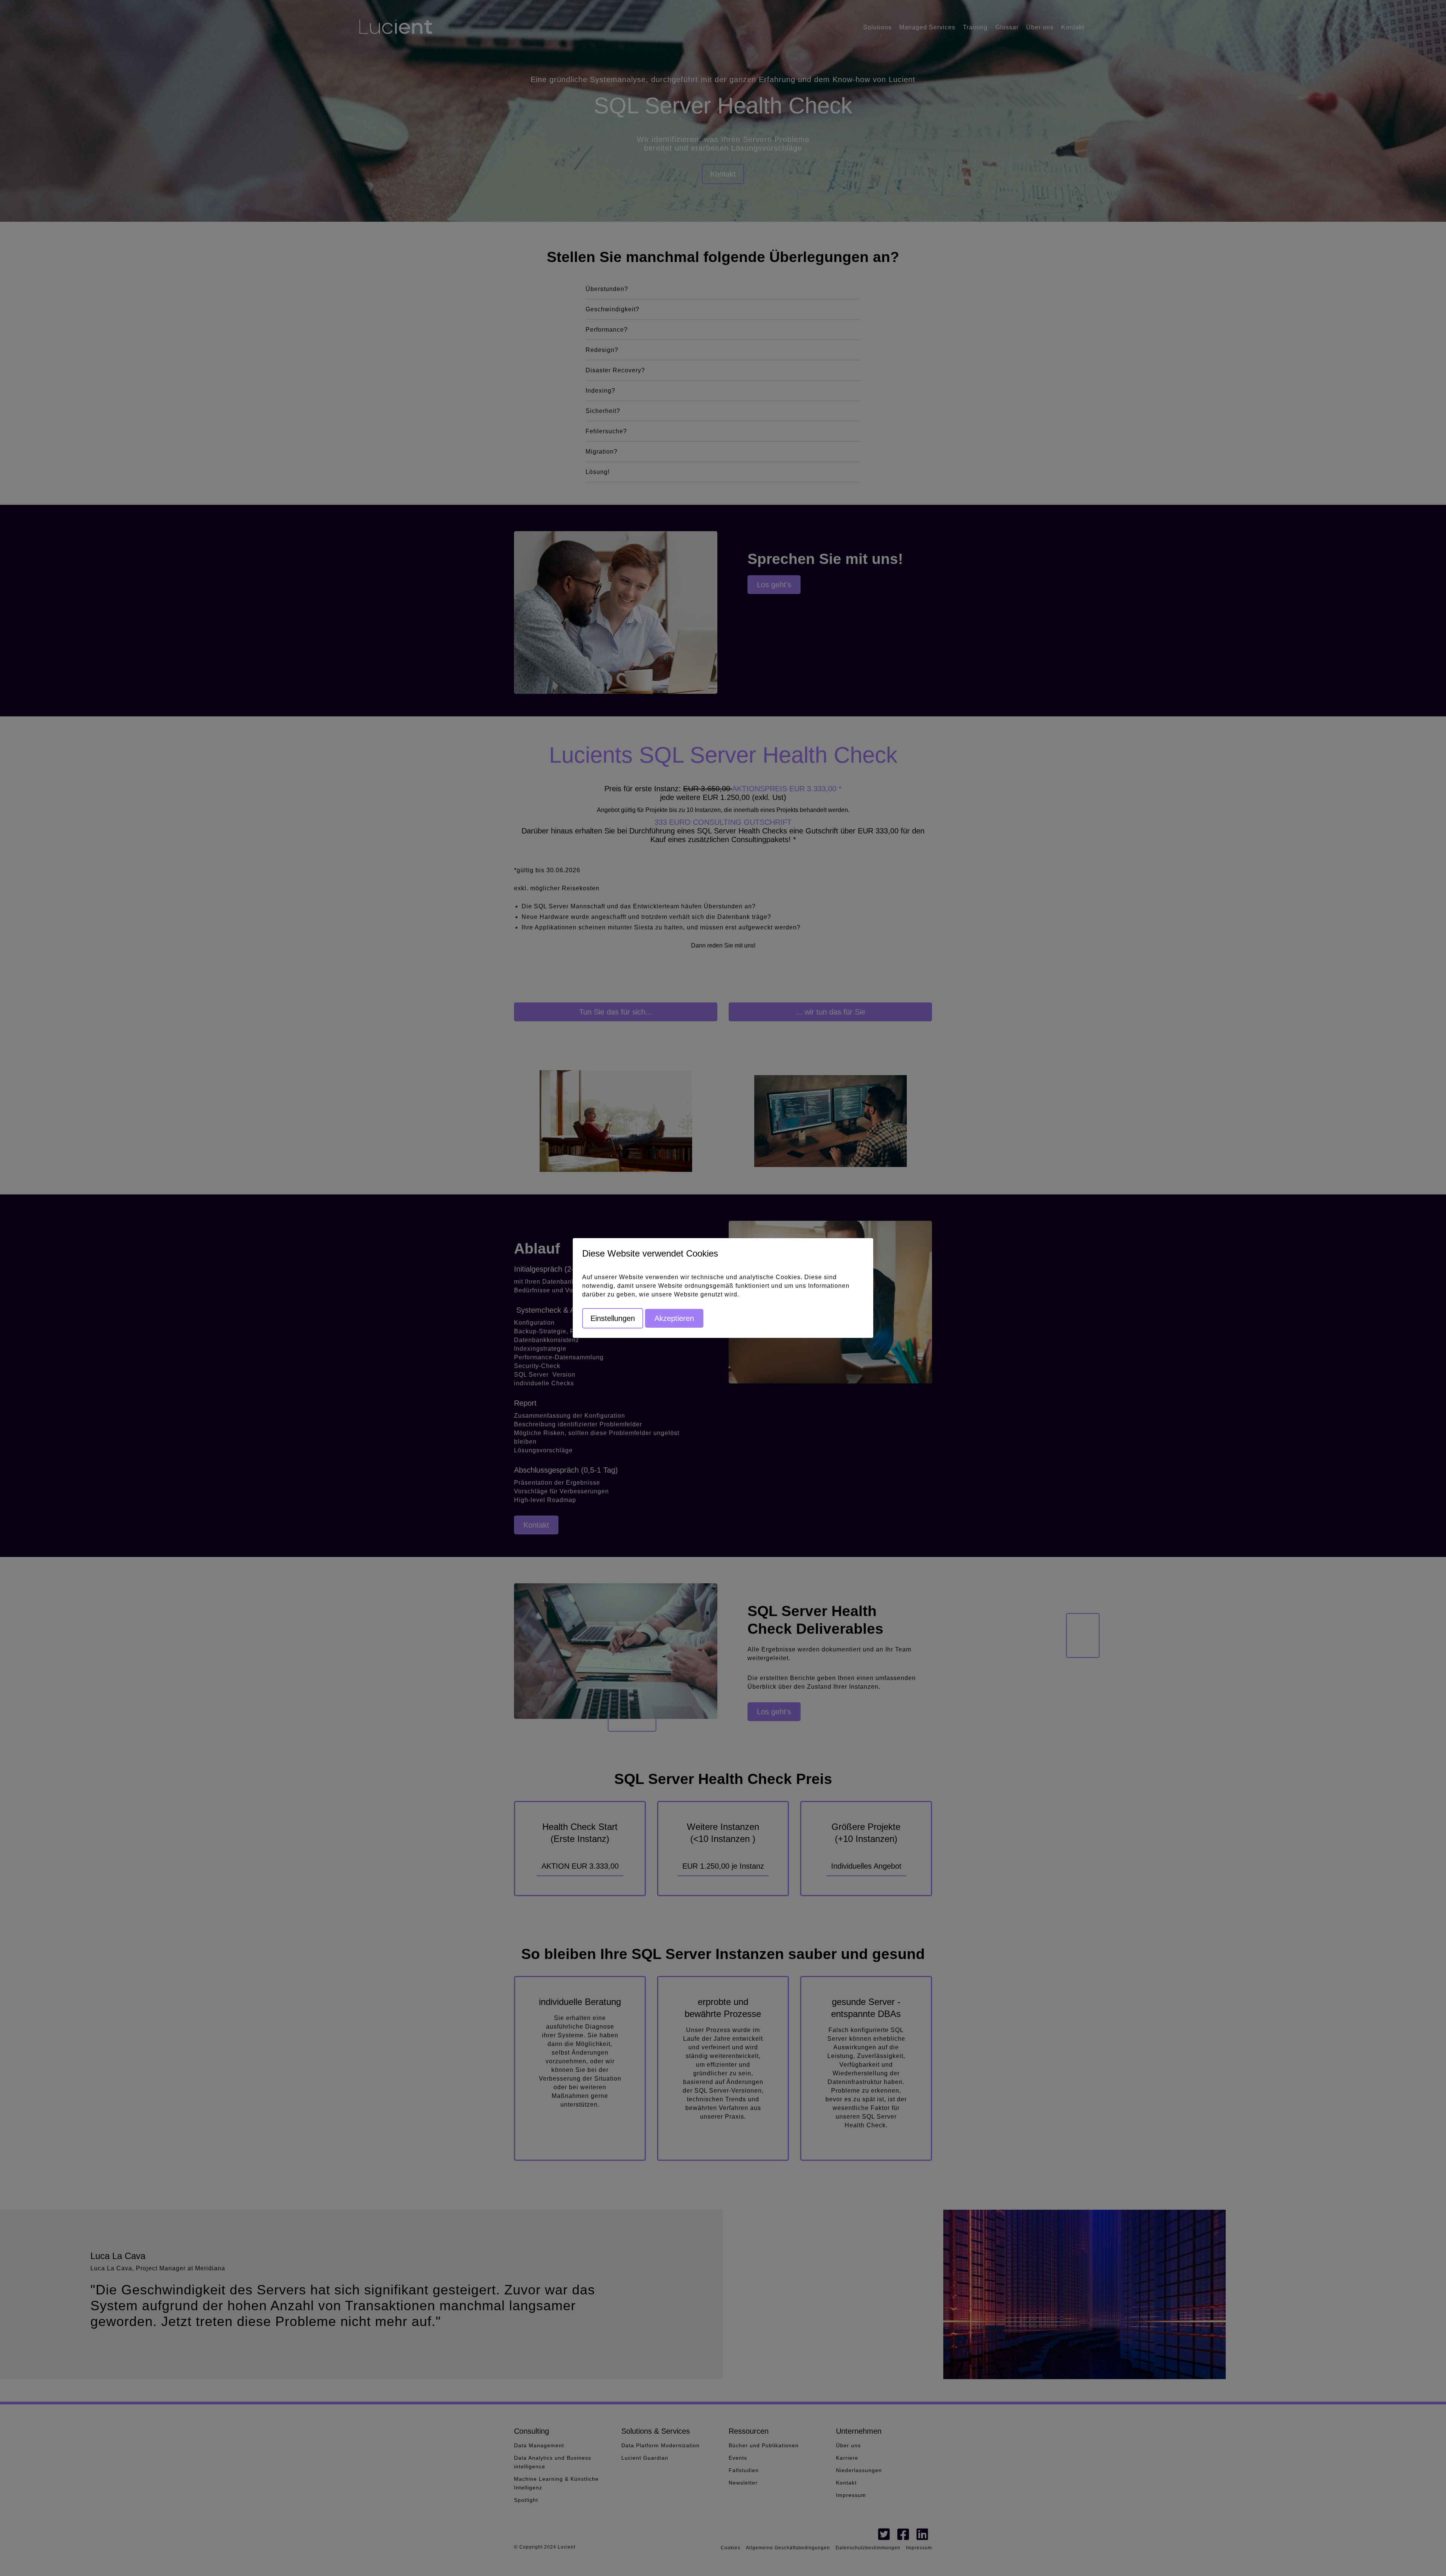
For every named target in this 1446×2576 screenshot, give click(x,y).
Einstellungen (613, 1318)
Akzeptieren (674, 1318)
